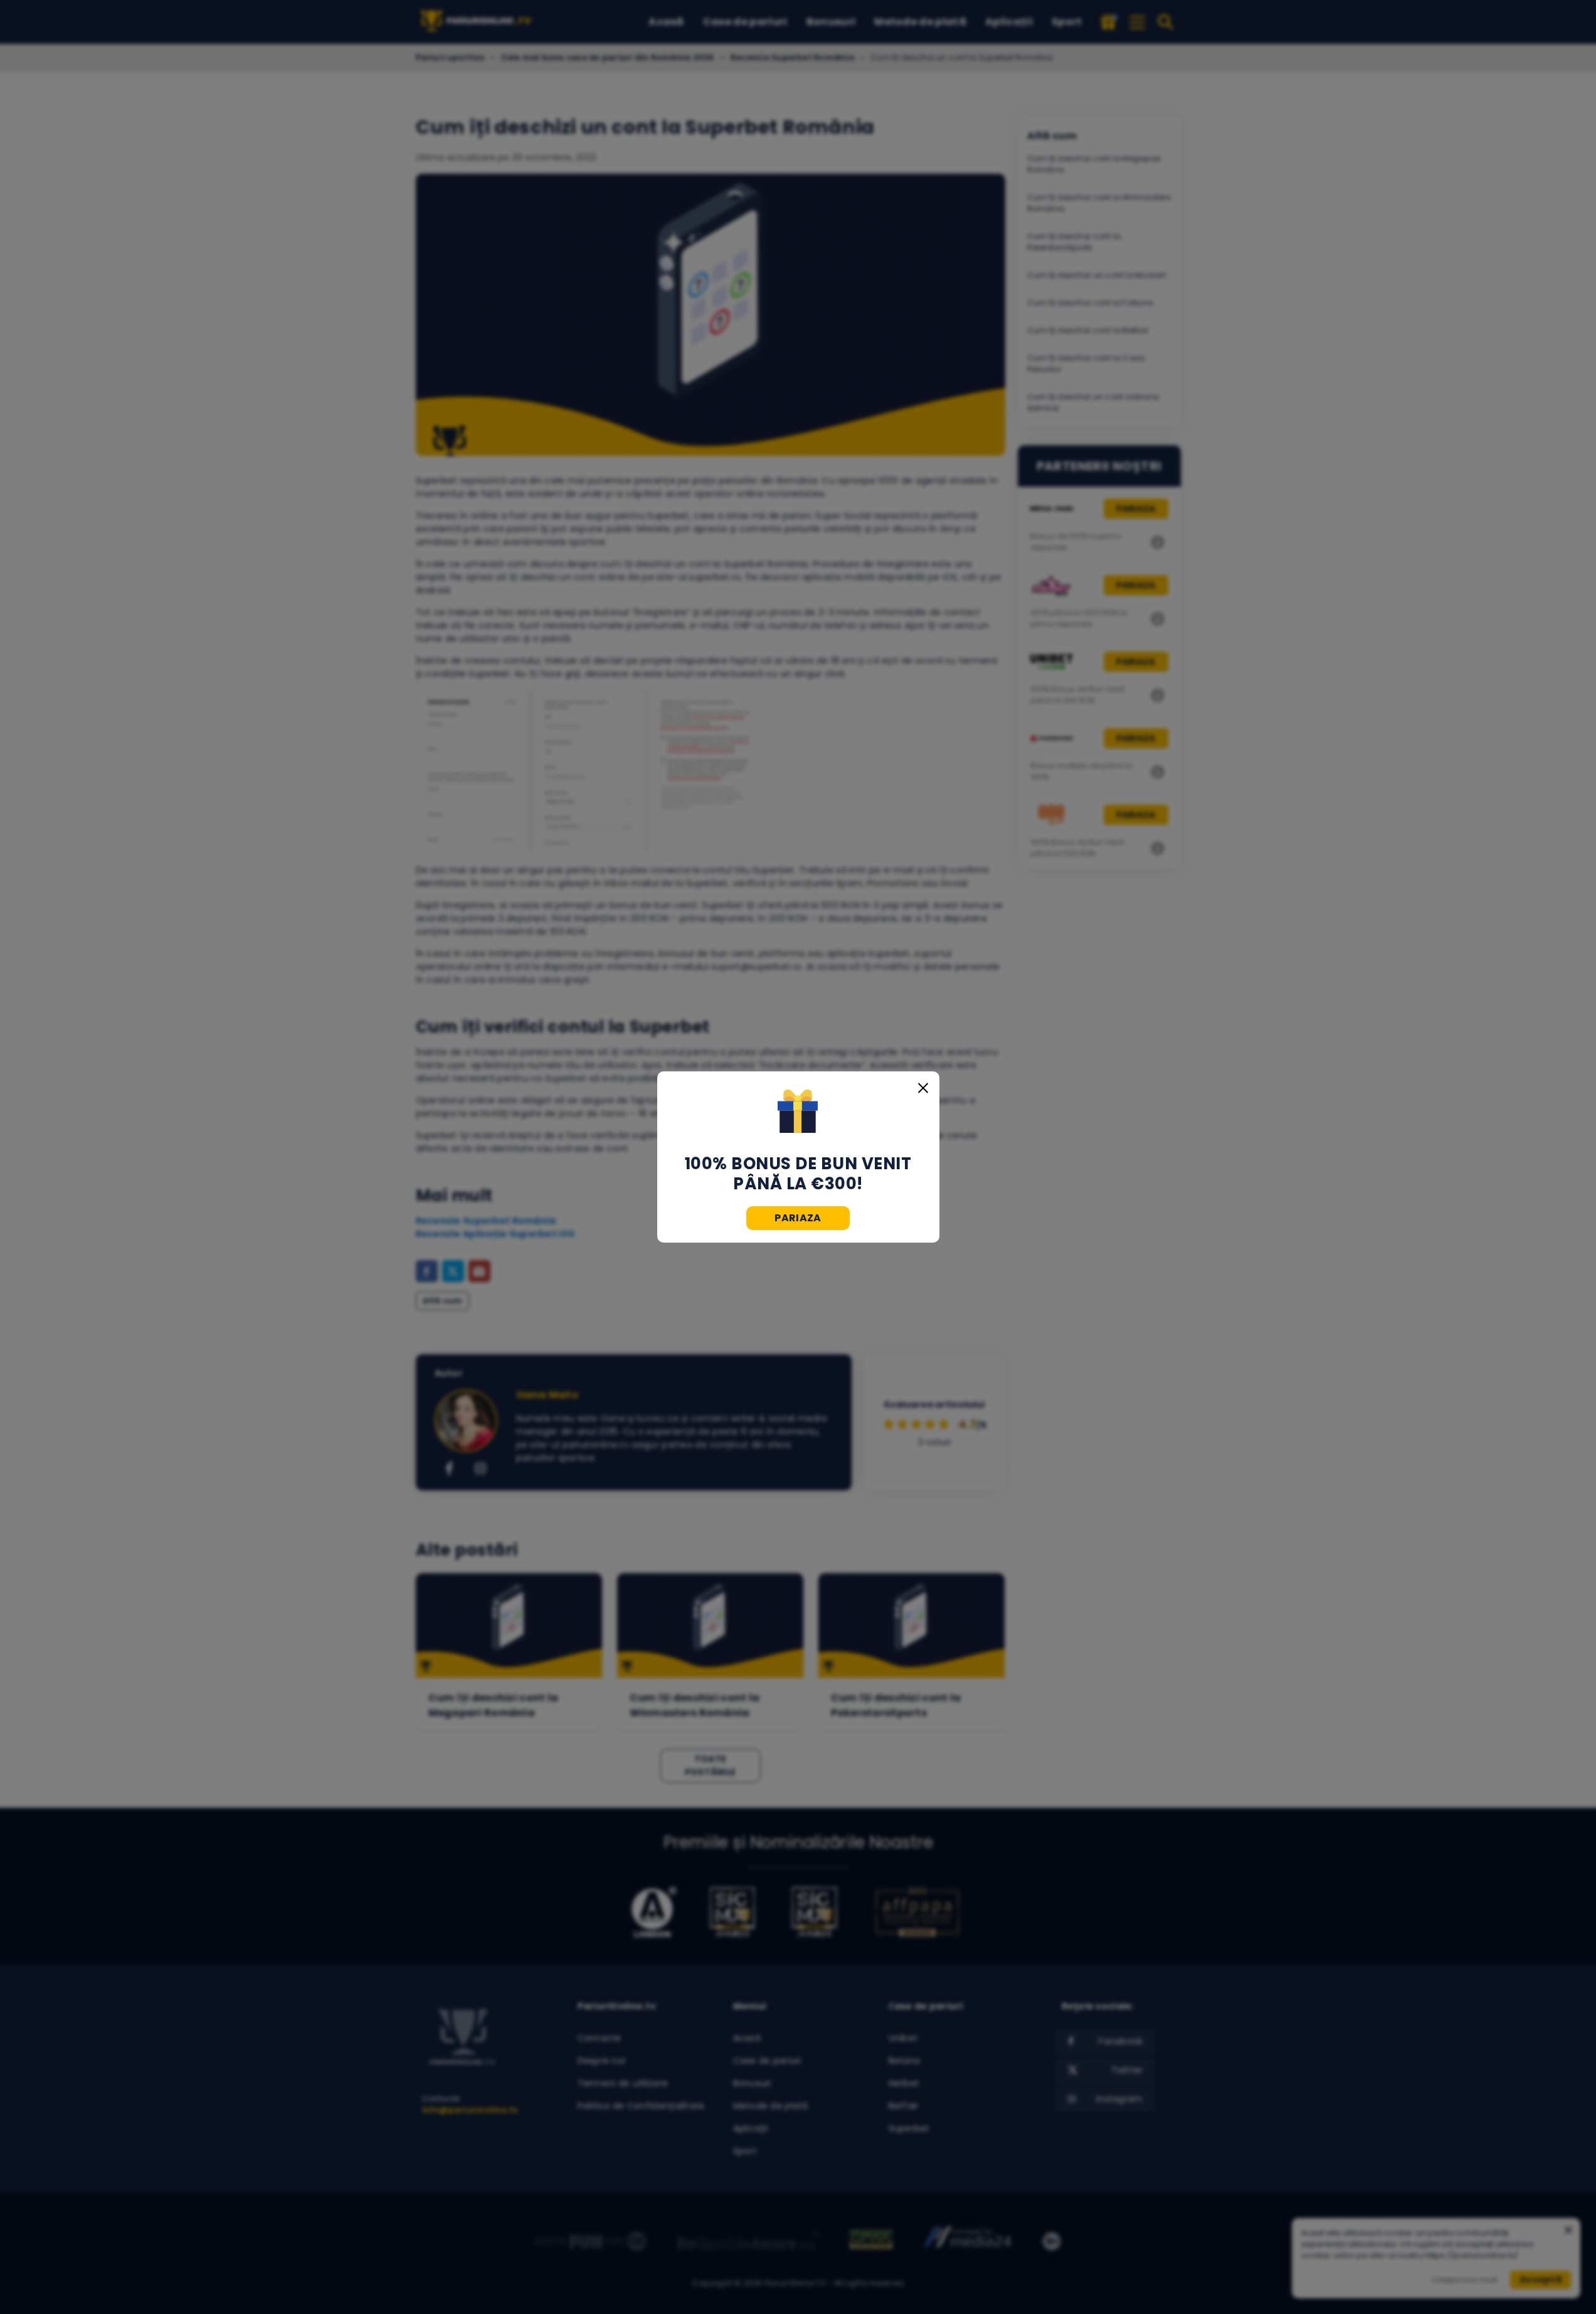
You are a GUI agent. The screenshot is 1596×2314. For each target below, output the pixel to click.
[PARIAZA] (798, 1113)
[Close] (923, 1088)
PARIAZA (798, 1218)
